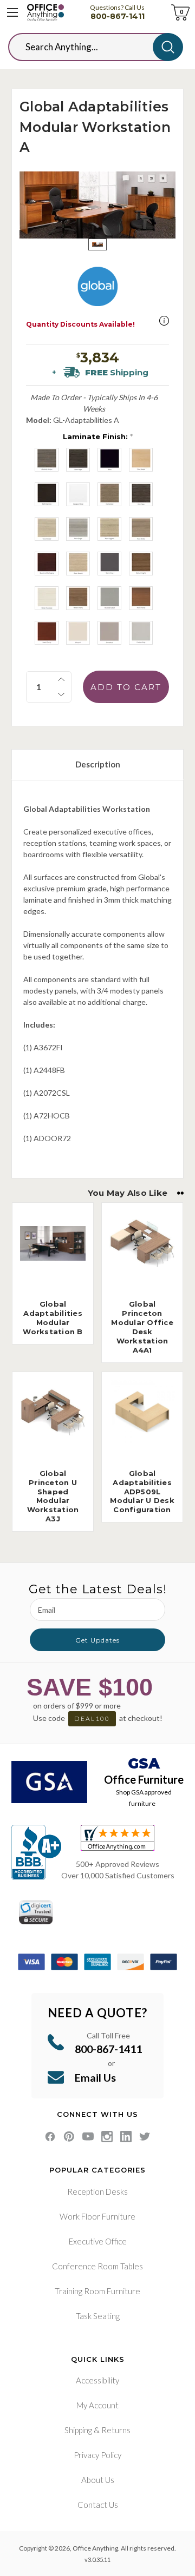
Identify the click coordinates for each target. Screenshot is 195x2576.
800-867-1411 (118, 16)
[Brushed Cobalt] (109, 598)
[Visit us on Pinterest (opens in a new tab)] (69, 2137)
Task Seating (98, 2316)
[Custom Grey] (141, 633)
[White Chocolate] (47, 598)
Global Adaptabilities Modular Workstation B (53, 1318)
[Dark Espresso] (47, 494)
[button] (164, 321)
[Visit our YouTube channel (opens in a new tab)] (88, 2137)
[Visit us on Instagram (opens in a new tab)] (107, 2137)
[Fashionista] (109, 494)
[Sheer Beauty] (78, 564)
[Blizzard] (78, 633)
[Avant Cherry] (47, 633)
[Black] (109, 460)
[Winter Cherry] (78, 598)
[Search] (168, 47)
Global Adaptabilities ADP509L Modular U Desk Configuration (142, 1492)
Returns (116, 2430)
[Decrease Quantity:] (61, 694)
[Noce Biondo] (47, 529)
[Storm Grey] (109, 564)
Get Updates (97, 1640)
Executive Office (98, 2241)
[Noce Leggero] (109, 529)
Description (98, 764)
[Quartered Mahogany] (47, 564)
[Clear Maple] (141, 460)
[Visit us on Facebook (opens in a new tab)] (50, 2137)
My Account (97, 2405)
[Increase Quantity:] (61, 679)
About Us (98, 2480)
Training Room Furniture (97, 2291)
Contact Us (98, 2505)
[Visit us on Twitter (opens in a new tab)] (145, 2137)
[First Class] (141, 494)
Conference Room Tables (97, 2266)
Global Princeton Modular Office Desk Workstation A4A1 (142, 1327)
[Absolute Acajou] (47, 460)
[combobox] (89, 47)
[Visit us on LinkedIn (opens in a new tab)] (126, 2137)
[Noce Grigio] (78, 529)
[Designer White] (78, 494)
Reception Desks (97, 2191)
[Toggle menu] (12, 12)
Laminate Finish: (98, 436)
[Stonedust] (109, 633)
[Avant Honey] (141, 598)
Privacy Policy (97, 2455)
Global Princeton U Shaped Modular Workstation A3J (53, 1496)
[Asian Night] (78, 460)
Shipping (78, 2430)
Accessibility (97, 2380)
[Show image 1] (97, 245)
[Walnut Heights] (141, 564)
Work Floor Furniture (97, 2216)
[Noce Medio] (141, 529)
